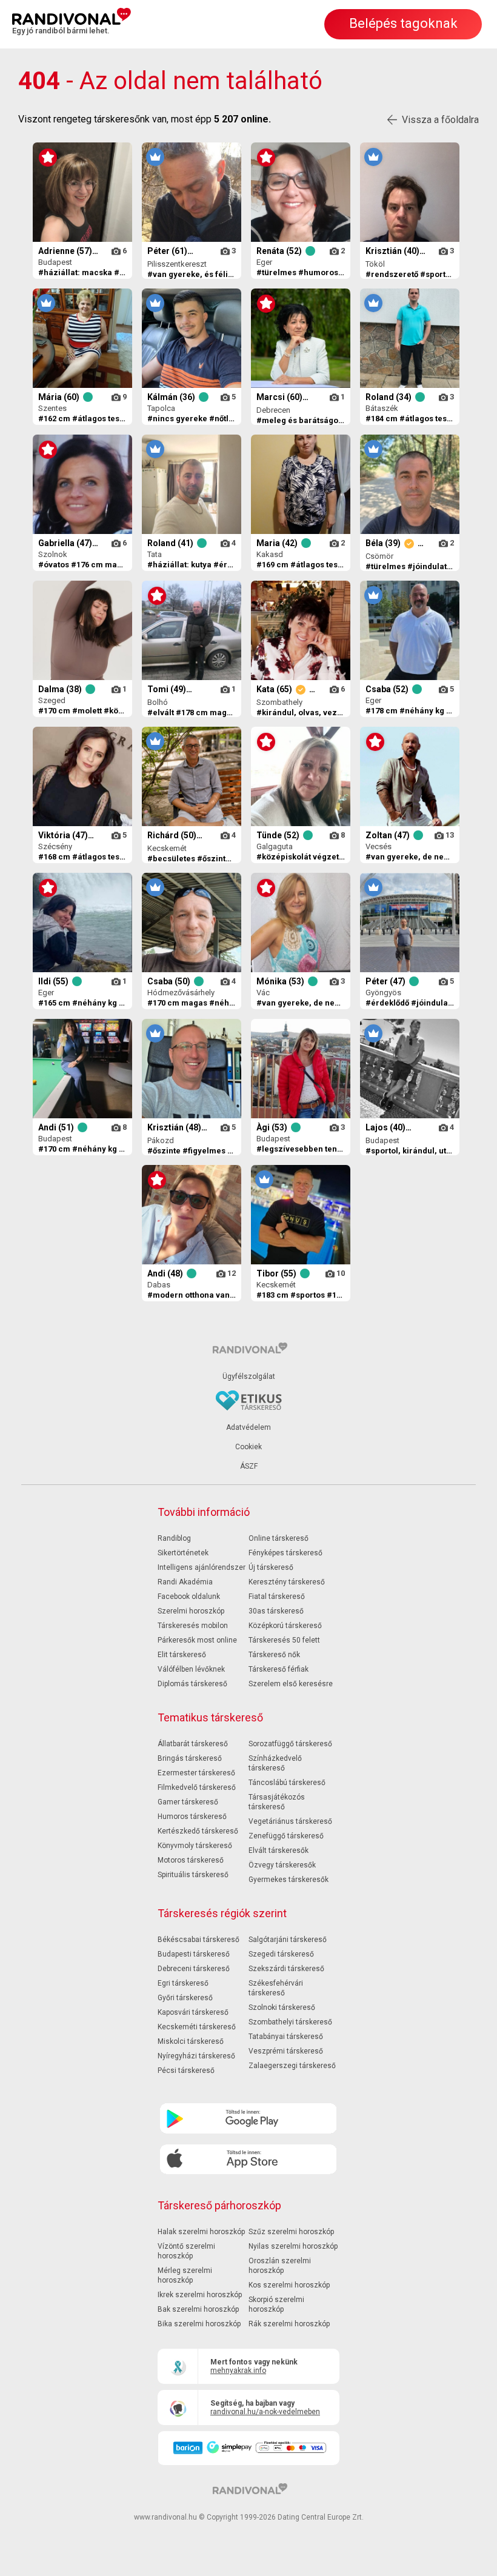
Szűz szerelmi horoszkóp (291, 2232)
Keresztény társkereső (287, 1582)
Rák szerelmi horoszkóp (289, 2324)
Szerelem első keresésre (291, 1684)
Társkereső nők (274, 1655)
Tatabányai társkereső (286, 2037)
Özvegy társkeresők (282, 1865)
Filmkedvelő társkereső (197, 1787)
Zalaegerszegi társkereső (292, 2066)
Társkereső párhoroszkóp (219, 2205)
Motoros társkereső (191, 1860)
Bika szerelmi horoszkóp (199, 2324)
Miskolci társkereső (191, 2041)
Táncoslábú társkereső (287, 1783)
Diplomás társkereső (192, 1684)
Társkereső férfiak (279, 1669)
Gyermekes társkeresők (289, 1880)
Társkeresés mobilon (193, 1626)
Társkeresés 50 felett (284, 1640)
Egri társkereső (183, 1983)
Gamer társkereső (188, 1802)
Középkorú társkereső (285, 1626)
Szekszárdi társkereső (286, 1969)
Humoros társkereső (192, 1817)
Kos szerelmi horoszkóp (289, 2285)
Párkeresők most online (197, 1640)
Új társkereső (271, 1567)
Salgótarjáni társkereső (288, 1940)
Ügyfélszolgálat (249, 1376)
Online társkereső (279, 1538)
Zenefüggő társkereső (286, 1836)
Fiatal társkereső (277, 1597)
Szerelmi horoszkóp (191, 1611)
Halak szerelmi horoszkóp (201, 2232)
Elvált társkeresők (279, 1850)
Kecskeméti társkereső (197, 2027)
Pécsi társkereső (186, 2070)
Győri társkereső (185, 1998)
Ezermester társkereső (196, 1773)
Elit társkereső (182, 1655)
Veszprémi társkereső (286, 2051)
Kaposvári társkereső (193, 2012)
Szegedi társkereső (281, 1954)
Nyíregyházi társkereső (196, 2056)
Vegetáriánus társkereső (290, 1821)
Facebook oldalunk (189, 1597)
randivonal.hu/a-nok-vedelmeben (265, 2412)
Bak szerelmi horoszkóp (198, 2309)
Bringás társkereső (190, 1758)
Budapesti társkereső (194, 1954)
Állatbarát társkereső (193, 1744)
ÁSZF (249, 1466)
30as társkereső (276, 1611)
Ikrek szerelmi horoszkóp (200, 2295)
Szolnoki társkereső (282, 2007)
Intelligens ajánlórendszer (202, 1567)
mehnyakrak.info (238, 2371)
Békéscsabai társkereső (198, 1940)
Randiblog (174, 1538)
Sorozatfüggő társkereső (290, 1744)
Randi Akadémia (185, 1582)
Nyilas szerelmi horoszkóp (293, 2246)
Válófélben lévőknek (191, 1669)
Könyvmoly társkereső (195, 1846)
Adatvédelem (248, 1427)
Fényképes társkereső (285, 1553)
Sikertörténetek (183, 1553)
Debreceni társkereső (194, 1969)
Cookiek (248, 1447)
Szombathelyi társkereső (290, 2022)
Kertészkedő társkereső (198, 1831)
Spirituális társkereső (193, 1875)
